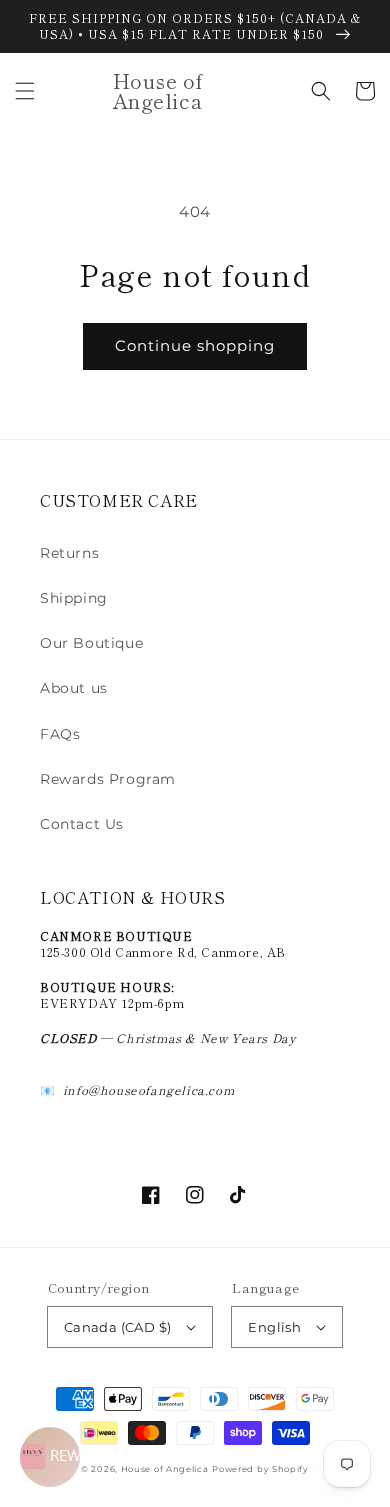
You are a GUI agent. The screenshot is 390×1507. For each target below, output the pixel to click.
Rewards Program (108, 779)
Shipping (74, 598)
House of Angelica (165, 1469)
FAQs (60, 734)
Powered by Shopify (260, 1469)
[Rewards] (50, 1457)
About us (74, 688)
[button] (25, 91)
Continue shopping (195, 345)
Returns (69, 553)
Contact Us (82, 824)
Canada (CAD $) (118, 1327)
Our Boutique (91, 643)
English (274, 1327)
